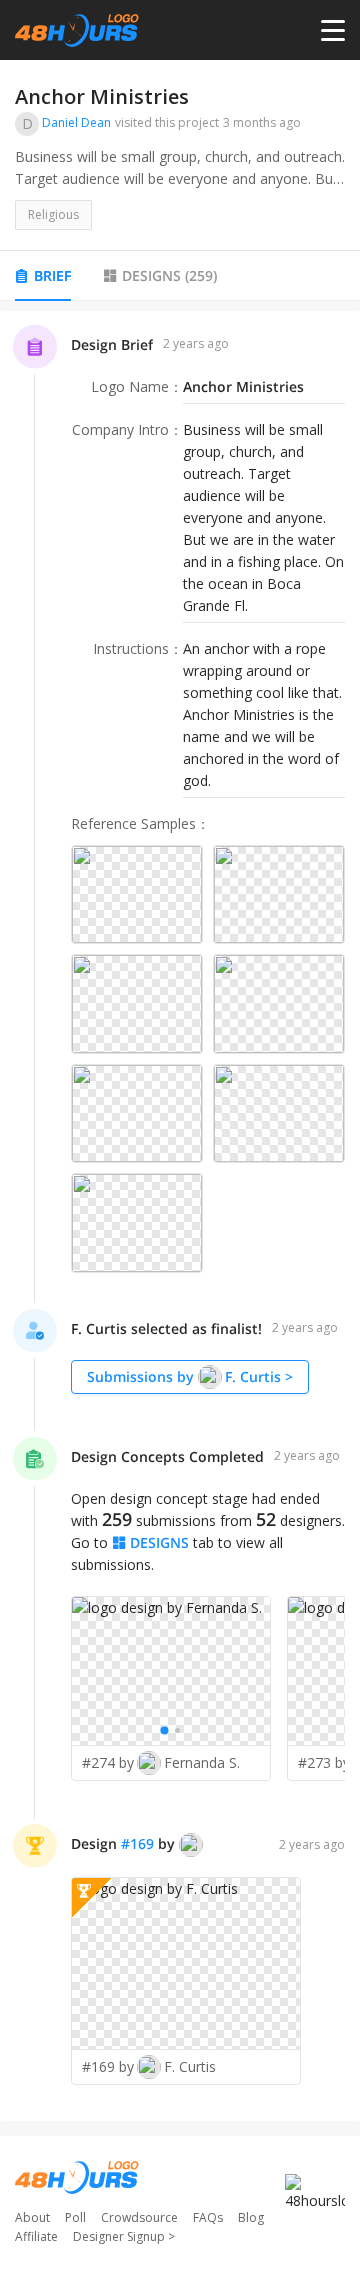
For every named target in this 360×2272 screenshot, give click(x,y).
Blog (251, 2217)
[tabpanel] (180, 1216)
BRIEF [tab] (52, 275)
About (32, 2217)
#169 (137, 1843)
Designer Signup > (124, 2236)
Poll (75, 2217)
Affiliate (36, 2236)
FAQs (208, 2217)
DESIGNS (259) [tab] (169, 275)
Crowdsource (139, 2217)
